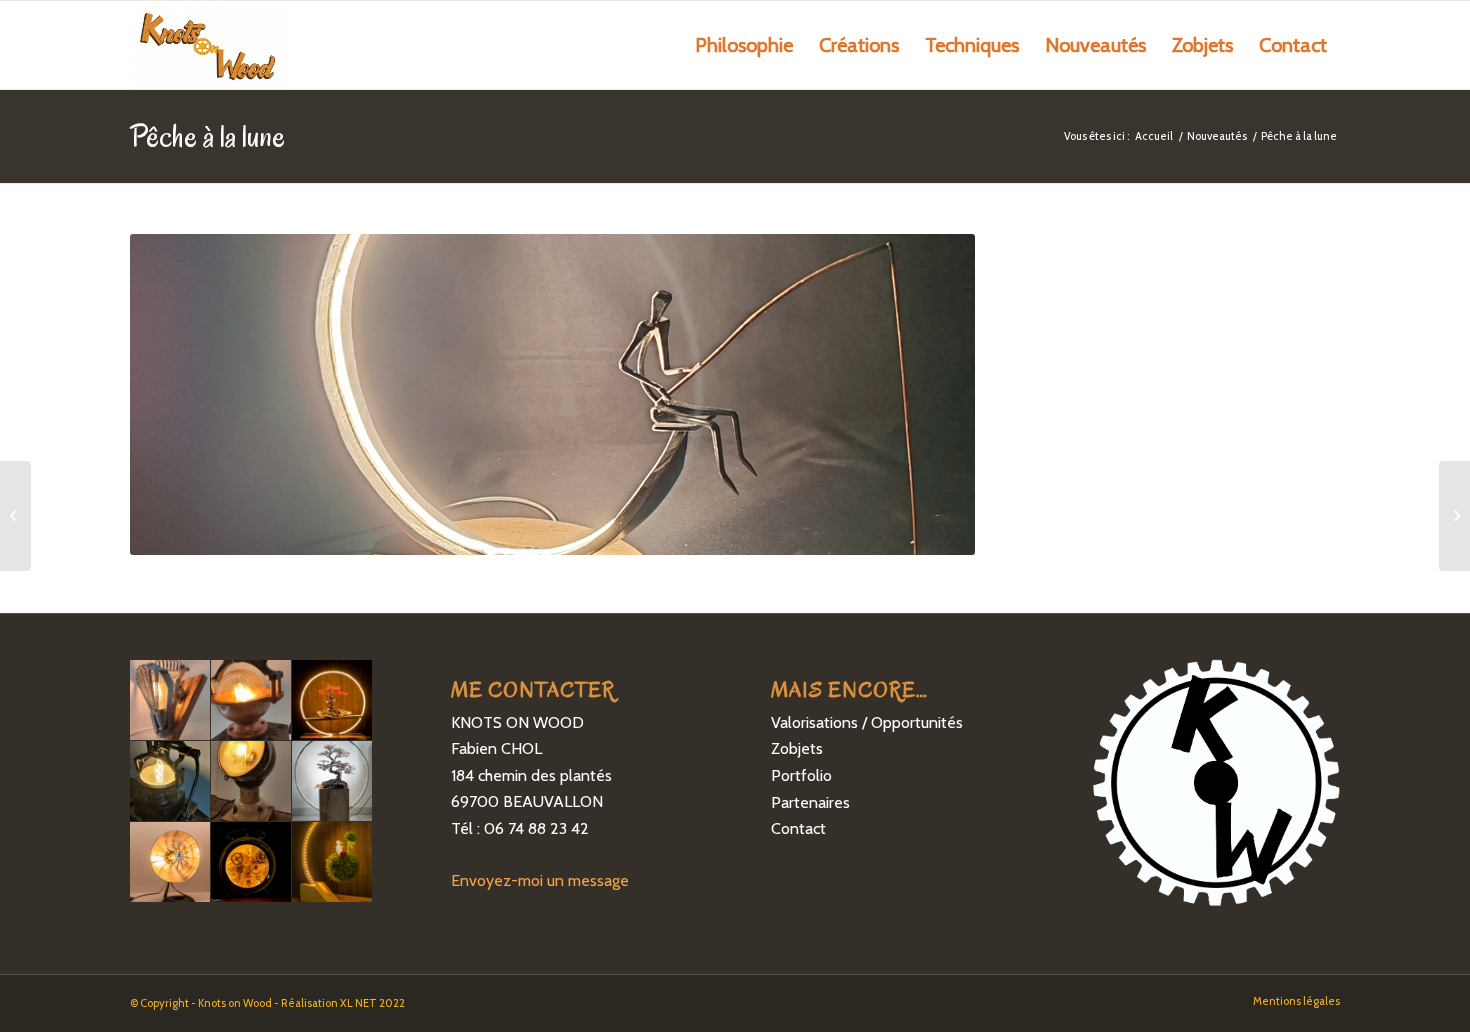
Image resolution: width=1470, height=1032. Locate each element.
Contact (798, 828)
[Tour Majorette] (1454, 516)
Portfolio (801, 775)
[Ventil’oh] (15, 516)
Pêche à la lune (207, 135)
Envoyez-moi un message (540, 880)
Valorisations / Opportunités (867, 722)
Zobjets (797, 748)
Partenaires (810, 802)
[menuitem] (744, 45)
